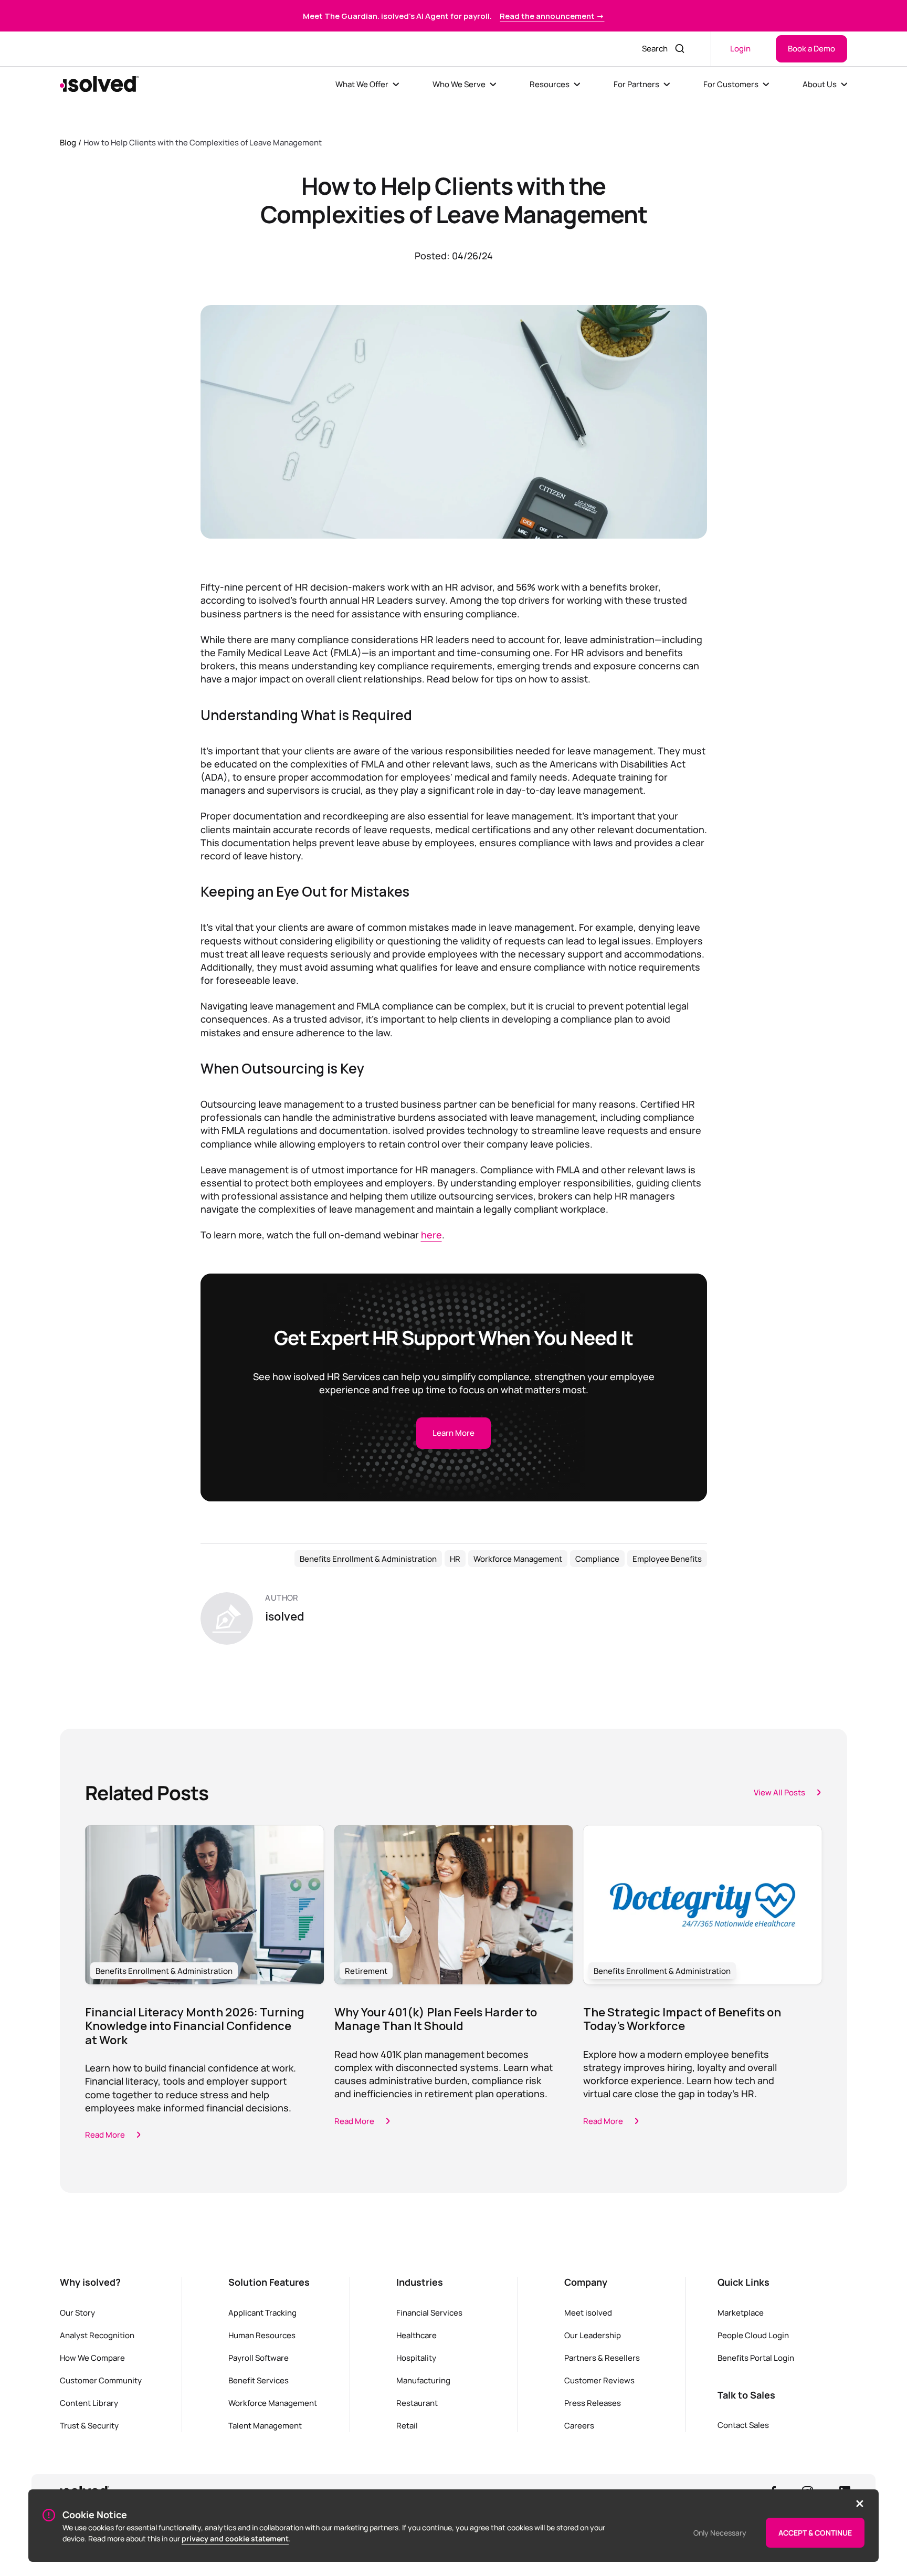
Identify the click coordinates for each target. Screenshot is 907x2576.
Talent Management (265, 2425)
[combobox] (652, 49)
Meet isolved (588, 2312)
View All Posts (779, 1792)
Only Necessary (720, 2533)
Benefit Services (259, 2380)
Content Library (89, 2403)
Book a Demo (811, 48)
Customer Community (101, 2380)
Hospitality (416, 2358)
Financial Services (429, 2312)
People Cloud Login (753, 2335)
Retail (407, 2425)
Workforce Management (518, 1559)
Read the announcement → (552, 16)
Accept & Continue (815, 2533)
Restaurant (417, 2403)
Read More (105, 2135)
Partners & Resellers (602, 2358)
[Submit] (681, 49)
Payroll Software (259, 2358)
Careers (579, 2425)
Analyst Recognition (97, 2335)
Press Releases (593, 2403)
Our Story (77, 2312)
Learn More (454, 1433)
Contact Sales (743, 2425)
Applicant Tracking (262, 2312)
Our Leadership (593, 2335)
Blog (68, 142)
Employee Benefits (667, 1559)
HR (455, 1559)
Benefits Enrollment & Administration (368, 1559)
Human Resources (262, 2335)
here (431, 1235)
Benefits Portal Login (756, 2358)
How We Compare (92, 2358)
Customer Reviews (599, 2380)
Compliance (597, 1559)
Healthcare (416, 2335)
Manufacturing (423, 2380)
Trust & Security (89, 2425)
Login (740, 48)
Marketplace (741, 2312)
